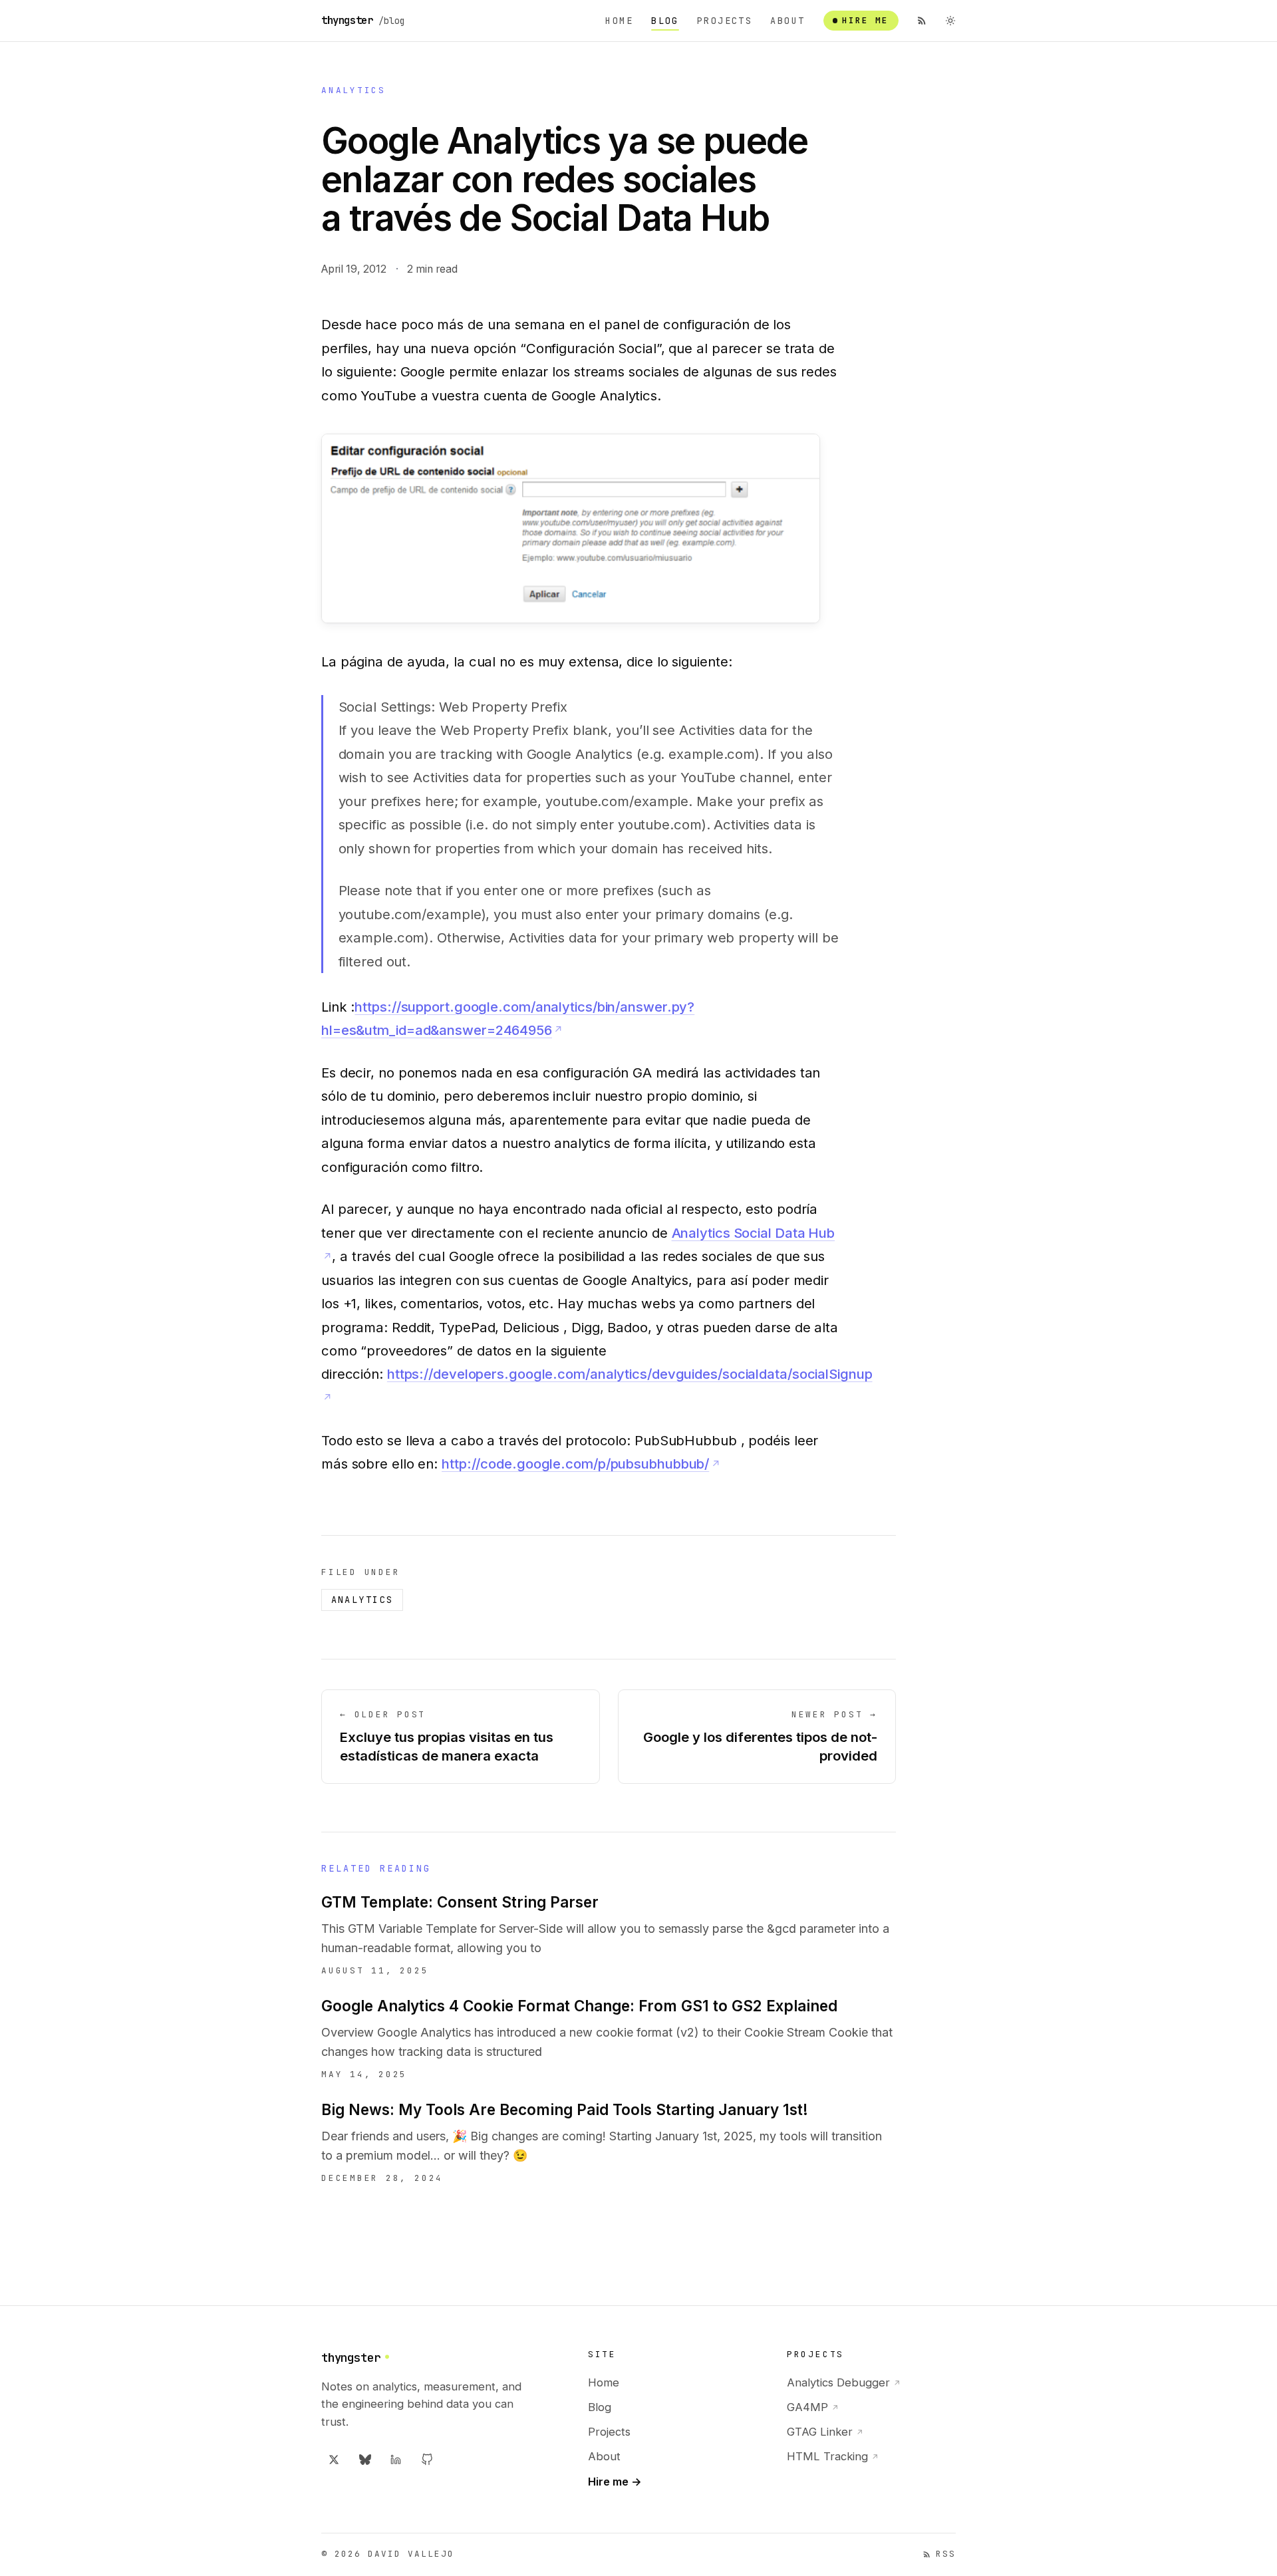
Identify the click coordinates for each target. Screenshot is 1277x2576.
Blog (665, 21)
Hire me (865, 20)
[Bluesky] (365, 2460)
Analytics (354, 90)
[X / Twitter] (334, 2460)
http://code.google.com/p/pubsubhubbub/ (575, 1464)
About (787, 21)
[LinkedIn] (396, 2460)
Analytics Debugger (844, 2382)
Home (619, 21)
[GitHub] (427, 2460)
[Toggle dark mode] (950, 21)
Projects (725, 21)
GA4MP (813, 2407)
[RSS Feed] (922, 21)
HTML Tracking (833, 2456)
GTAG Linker (825, 2432)
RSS (946, 2554)
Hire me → (615, 2482)
